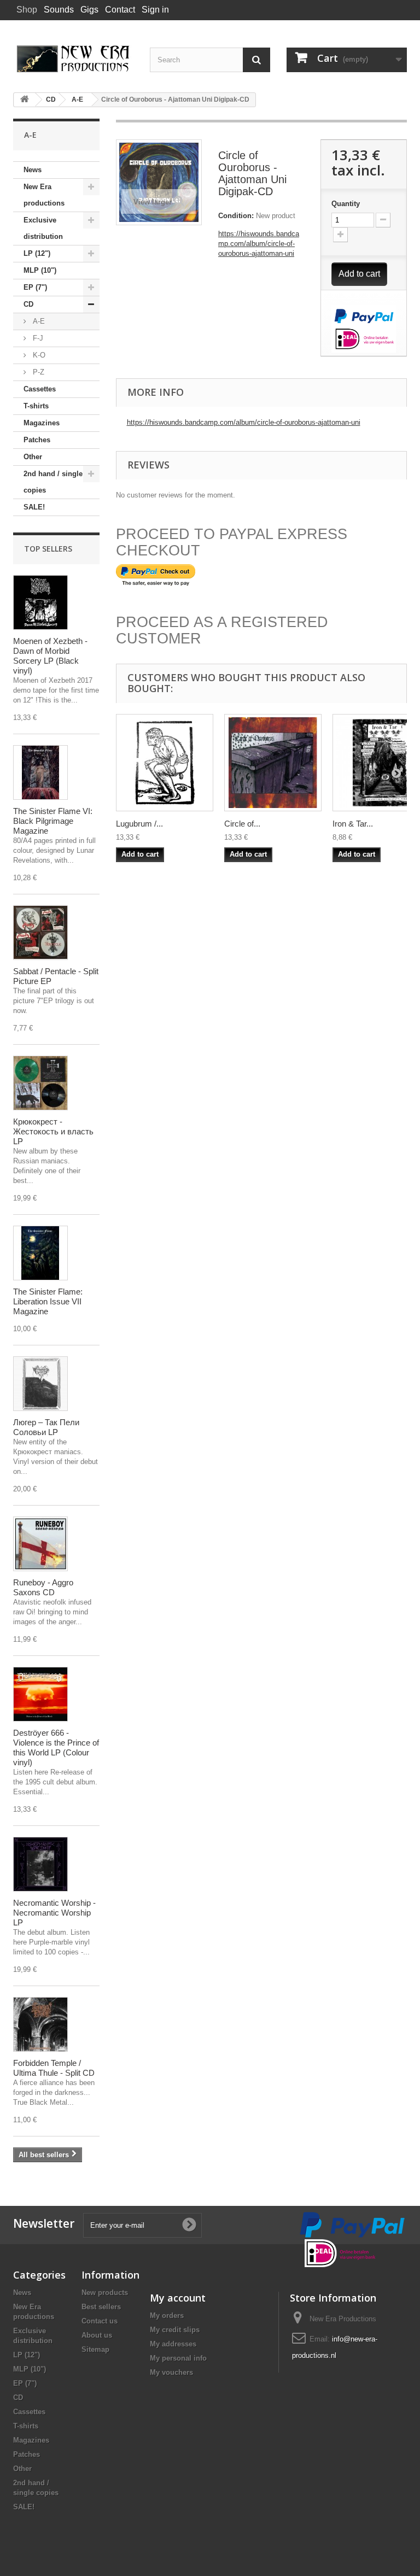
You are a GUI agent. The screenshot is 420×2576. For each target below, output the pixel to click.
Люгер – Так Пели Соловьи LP (46, 1427)
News (33, 170)
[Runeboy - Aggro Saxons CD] (40, 1544)
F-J (37, 338)
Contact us (100, 2321)
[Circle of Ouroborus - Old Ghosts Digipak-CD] (273, 763)
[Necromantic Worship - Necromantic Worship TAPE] (40, 1864)
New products (105, 2293)
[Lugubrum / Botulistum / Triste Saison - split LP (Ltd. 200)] (165, 763)
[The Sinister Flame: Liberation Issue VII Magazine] (40, 1253)
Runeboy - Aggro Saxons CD (43, 1587)
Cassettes (40, 389)
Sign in (155, 10)
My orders (167, 2316)
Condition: (236, 216)
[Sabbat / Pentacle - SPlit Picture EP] (40, 933)
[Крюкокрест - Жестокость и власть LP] (40, 1083)
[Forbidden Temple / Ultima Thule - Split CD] (40, 2024)
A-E (38, 321)
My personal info (178, 2358)
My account (178, 2298)
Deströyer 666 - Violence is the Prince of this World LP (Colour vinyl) (56, 1747)
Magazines (42, 423)
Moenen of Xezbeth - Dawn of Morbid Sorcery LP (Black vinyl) (50, 656)
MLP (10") (40, 270)
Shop (27, 10)
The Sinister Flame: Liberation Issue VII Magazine (48, 1301)
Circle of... (242, 824)
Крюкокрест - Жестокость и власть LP (53, 1131)
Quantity (346, 204)
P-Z (37, 372)
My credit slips (175, 2330)
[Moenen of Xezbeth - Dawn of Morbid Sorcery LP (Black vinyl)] (40, 602)
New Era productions (44, 195)
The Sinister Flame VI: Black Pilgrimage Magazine (53, 821)
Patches (37, 440)
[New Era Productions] (73, 59)
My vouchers (171, 2372)
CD (28, 304)
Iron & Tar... (353, 824)
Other (33, 457)
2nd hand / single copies (53, 482)
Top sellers (48, 549)
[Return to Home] (25, 100)
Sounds (59, 10)
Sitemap (95, 2349)
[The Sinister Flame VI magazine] (40, 772)
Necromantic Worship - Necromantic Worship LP (54, 1913)
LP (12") (37, 253)
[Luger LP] (40, 1384)
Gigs (89, 10)
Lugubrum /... (139, 824)
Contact (120, 10)
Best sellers (101, 2307)
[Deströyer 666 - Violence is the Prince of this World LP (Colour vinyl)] (40, 1694)
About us (97, 2335)
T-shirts (36, 406)
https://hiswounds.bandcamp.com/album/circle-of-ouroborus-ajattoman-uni (259, 244)
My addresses (173, 2344)
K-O (38, 355)
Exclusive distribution (43, 228)
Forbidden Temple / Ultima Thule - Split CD (54, 2068)
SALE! (34, 507)
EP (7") (35, 287)
